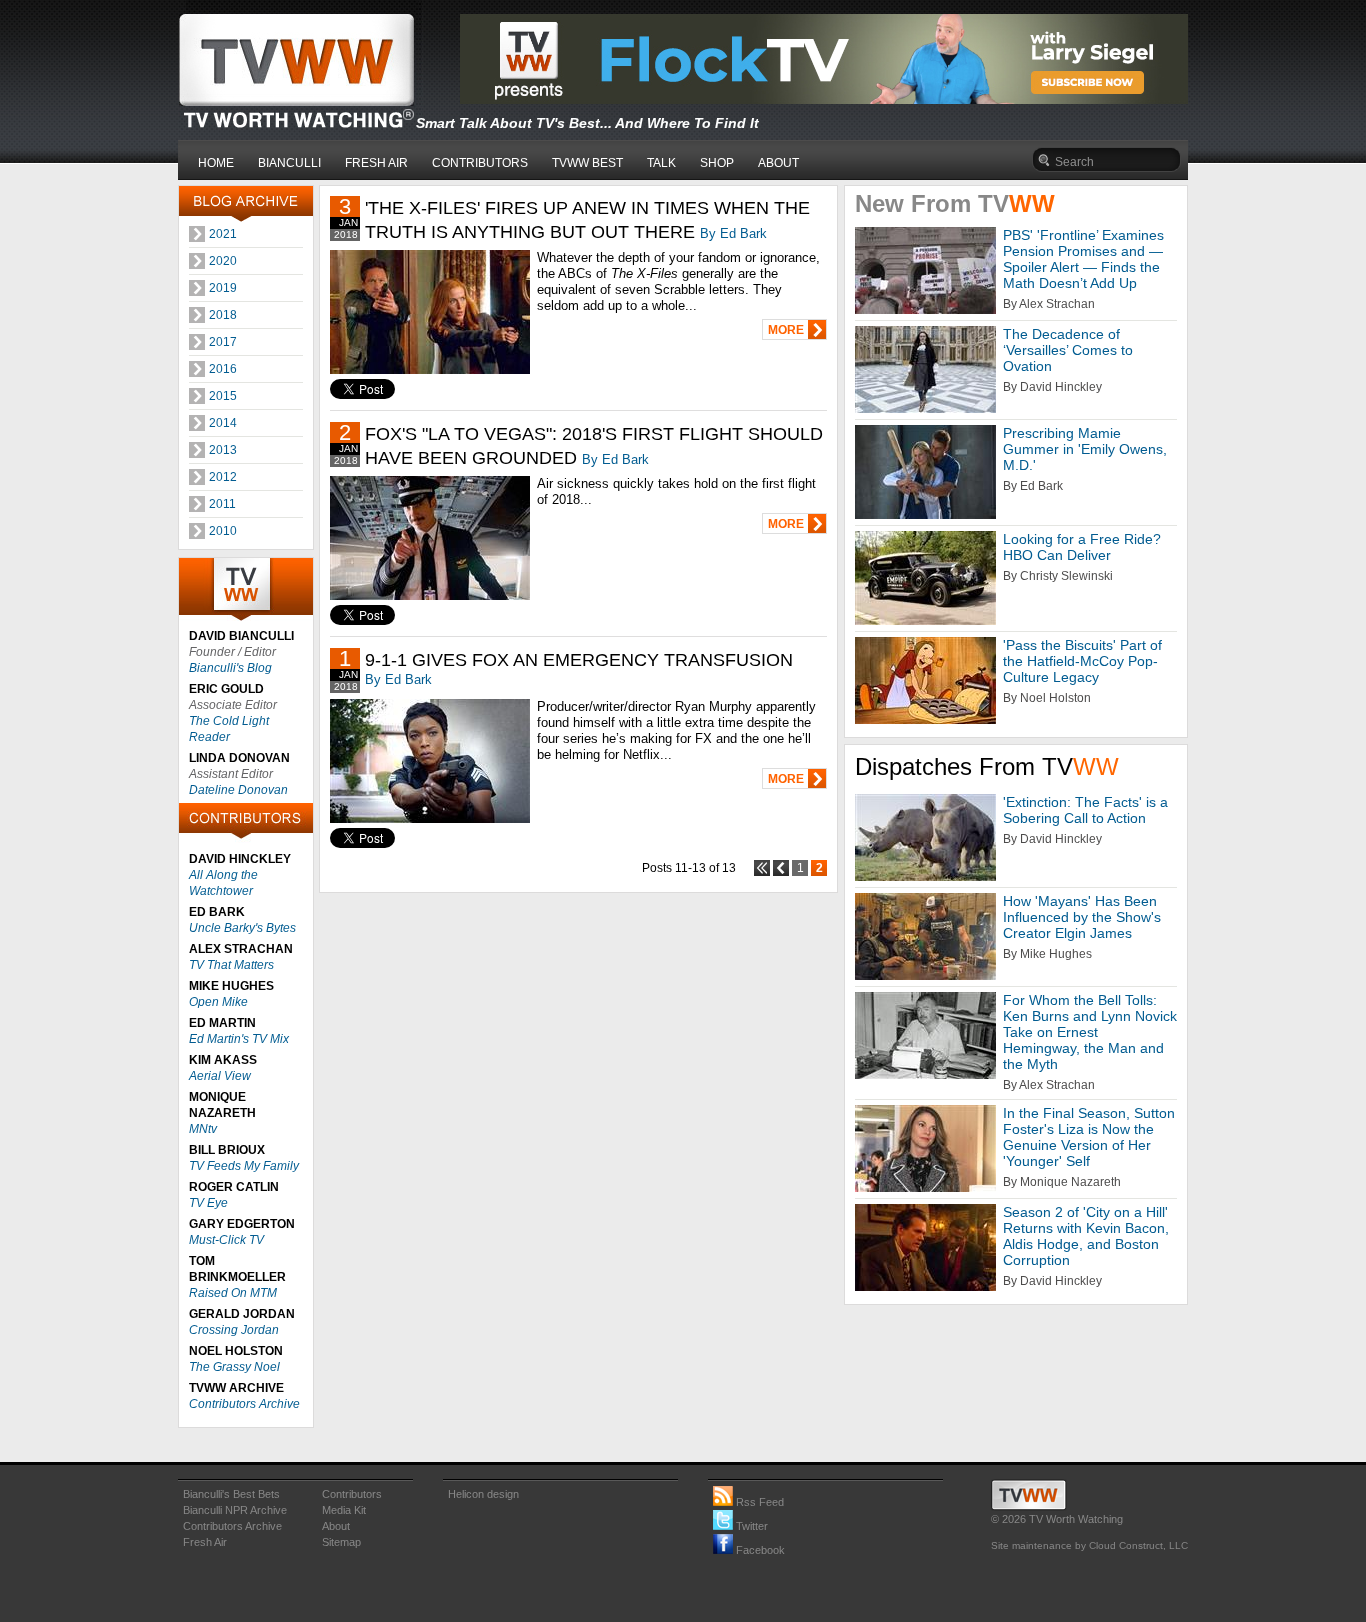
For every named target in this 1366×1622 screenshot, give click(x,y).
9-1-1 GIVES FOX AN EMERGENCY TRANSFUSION (579, 660)
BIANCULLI (289, 163)
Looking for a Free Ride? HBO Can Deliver (1082, 547)
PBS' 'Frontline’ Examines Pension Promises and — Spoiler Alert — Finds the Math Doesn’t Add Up (1083, 259)
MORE (786, 330)
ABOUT (778, 163)
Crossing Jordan (234, 1330)
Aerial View (220, 1076)
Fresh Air (205, 1542)
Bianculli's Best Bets (231, 1494)
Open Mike (218, 1002)
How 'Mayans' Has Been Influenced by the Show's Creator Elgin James (1082, 917)
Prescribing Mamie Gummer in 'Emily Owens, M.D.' (1085, 449)
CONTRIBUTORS (480, 163)
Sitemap (341, 1542)
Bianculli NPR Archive (235, 1510)
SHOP (717, 163)
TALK (661, 163)
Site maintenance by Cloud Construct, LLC (1089, 1545)
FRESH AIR (376, 163)
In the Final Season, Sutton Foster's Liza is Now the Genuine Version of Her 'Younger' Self (1089, 1137)
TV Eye (208, 1203)
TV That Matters (231, 965)
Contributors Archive (244, 1404)
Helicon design (483, 1494)
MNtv (203, 1129)
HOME (216, 163)
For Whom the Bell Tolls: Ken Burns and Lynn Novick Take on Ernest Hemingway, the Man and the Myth (1090, 1032)
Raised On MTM (233, 1293)
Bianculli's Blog (230, 668)
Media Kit (344, 1510)
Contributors (352, 1494)
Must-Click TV (226, 1240)
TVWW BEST (587, 163)
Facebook (759, 1550)
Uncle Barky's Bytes (242, 928)
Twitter (750, 1526)
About (336, 1526)
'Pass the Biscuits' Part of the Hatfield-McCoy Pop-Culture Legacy (1082, 661)
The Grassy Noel (234, 1367)
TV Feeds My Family (244, 1166)
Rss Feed (758, 1502)
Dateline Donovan (238, 790)
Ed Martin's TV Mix (239, 1039)
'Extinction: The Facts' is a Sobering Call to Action (1085, 810)
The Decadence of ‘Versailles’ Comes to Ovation (1068, 350)
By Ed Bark (733, 233)
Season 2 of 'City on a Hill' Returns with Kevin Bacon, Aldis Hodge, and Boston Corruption (1086, 1236)
